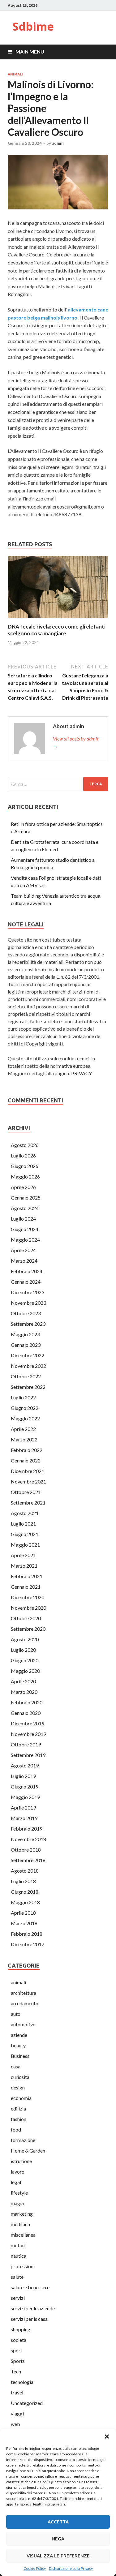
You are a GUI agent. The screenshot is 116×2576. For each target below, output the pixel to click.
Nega (58, 2539)
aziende (19, 2035)
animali (15, 74)
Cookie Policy (35, 2568)
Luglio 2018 (23, 1881)
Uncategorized (27, 2403)
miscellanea (23, 2235)
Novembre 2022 (28, 1366)
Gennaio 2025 (26, 1198)
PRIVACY (82, 1073)
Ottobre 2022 (26, 1376)
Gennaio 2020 (26, 1713)
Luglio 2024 (23, 1219)
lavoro (18, 2172)
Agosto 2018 (25, 1871)
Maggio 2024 (25, 1240)
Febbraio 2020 (27, 1702)
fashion (19, 2119)
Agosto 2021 (25, 1513)
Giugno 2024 (25, 1229)
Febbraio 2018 (27, 1934)
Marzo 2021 (24, 1566)
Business (20, 2056)
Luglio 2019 (23, 1776)
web (15, 2424)
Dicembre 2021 (28, 1471)
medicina (20, 2224)
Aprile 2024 (23, 1250)
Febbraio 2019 (27, 1829)
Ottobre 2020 (26, 1618)
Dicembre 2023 (28, 1292)
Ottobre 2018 (26, 1850)
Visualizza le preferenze (58, 2556)
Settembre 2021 (28, 1503)
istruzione (21, 2161)
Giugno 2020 (25, 1660)
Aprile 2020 (23, 1681)
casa (16, 2066)
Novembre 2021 (28, 1481)
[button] (107, 2436)
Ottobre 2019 (26, 1744)
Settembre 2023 (28, 1324)
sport (17, 2350)
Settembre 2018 (28, 1860)
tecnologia (22, 2382)
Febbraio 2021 (27, 1576)
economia (21, 2098)
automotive (23, 2024)
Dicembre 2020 (28, 1597)
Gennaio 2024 (26, 1282)
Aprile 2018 (23, 1913)
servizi (18, 2298)
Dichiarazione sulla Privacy (71, 2568)
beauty (18, 2045)
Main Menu (30, 52)
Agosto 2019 (25, 1765)
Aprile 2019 (23, 1807)
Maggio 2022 (25, 1418)
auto (16, 2014)
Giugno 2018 (25, 1892)
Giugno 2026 (25, 1166)
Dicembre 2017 (28, 1944)
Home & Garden (28, 2151)
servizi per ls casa (29, 2319)
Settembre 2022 (28, 1387)
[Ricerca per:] (58, 784)
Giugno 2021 (25, 1534)
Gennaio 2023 (26, 1345)
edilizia (18, 2108)
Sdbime (33, 26)
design (18, 2087)
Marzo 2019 (24, 1818)
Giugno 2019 (25, 1786)
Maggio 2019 (25, 1797)
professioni (23, 2266)
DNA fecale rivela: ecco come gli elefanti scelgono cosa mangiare (57, 630)
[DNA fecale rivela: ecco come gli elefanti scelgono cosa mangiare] (58, 619)
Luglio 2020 (23, 1650)
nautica (19, 2256)
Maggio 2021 (25, 1545)
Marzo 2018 (24, 1923)
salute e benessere (30, 2287)
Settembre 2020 (28, 1629)
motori (18, 2245)
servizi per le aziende (33, 2308)
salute (17, 2277)
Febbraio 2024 (27, 1271)
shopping (21, 2329)
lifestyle (19, 2193)
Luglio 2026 (23, 1155)
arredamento (25, 2003)
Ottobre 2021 (26, 1492)
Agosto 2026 (25, 1145)
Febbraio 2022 (27, 1450)
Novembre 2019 (28, 1734)
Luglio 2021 (23, 1524)
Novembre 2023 (28, 1303)
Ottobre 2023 (26, 1313)
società (19, 2340)
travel (17, 2392)
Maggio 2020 (25, 1671)
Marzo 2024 (24, 1261)
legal (16, 2182)
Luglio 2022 (23, 1397)
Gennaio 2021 (26, 1587)
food (16, 2129)
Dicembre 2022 (28, 1355)
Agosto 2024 (25, 1208)
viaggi (17, 2413)
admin (58, 143)
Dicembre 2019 (28, 1723)
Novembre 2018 (28, 1839)
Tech (16, 2371)
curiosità (20, 2077)
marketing (22, 2214)
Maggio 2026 (25, 1176)
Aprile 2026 (23, 1187)
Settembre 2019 (28, 1755)
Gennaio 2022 (26, 1460)
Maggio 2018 (25, 1902)
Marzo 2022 (24, 1439)
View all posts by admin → (76, 742)
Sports (18, 2361)
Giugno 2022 (25, 1408)
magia (17, 2203)
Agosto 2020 (25, 1639)
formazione (23, 2140)
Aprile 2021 (23, 1555)
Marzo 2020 (24, 1692)
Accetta (58, 2522)
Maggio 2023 (25, 1334)
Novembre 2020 (28, 1608)
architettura (24, 1993)
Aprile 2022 (23, 1429)
